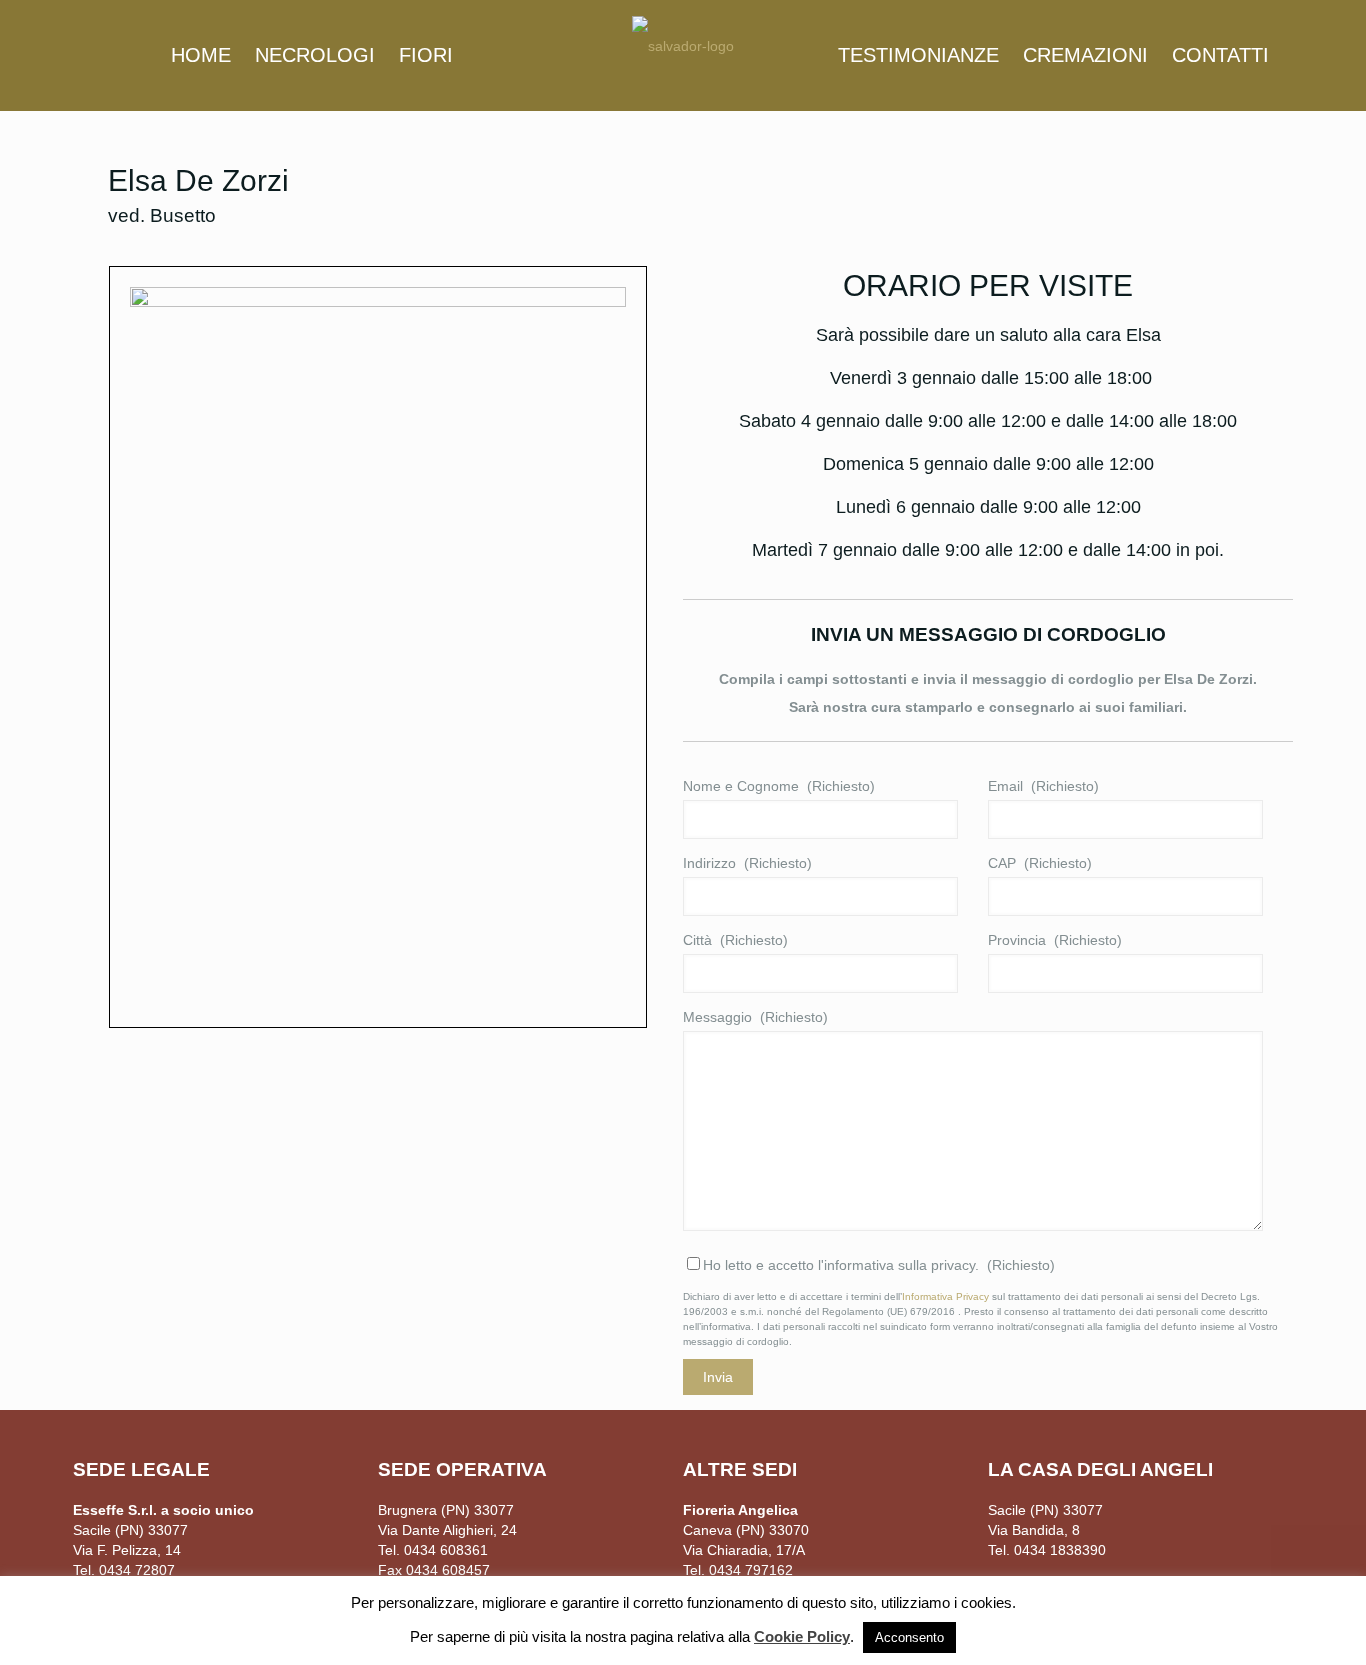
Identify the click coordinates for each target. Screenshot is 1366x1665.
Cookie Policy (802, 1636)
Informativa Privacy (945, 1296)
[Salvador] (682, 45)
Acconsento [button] (909, 1637)
